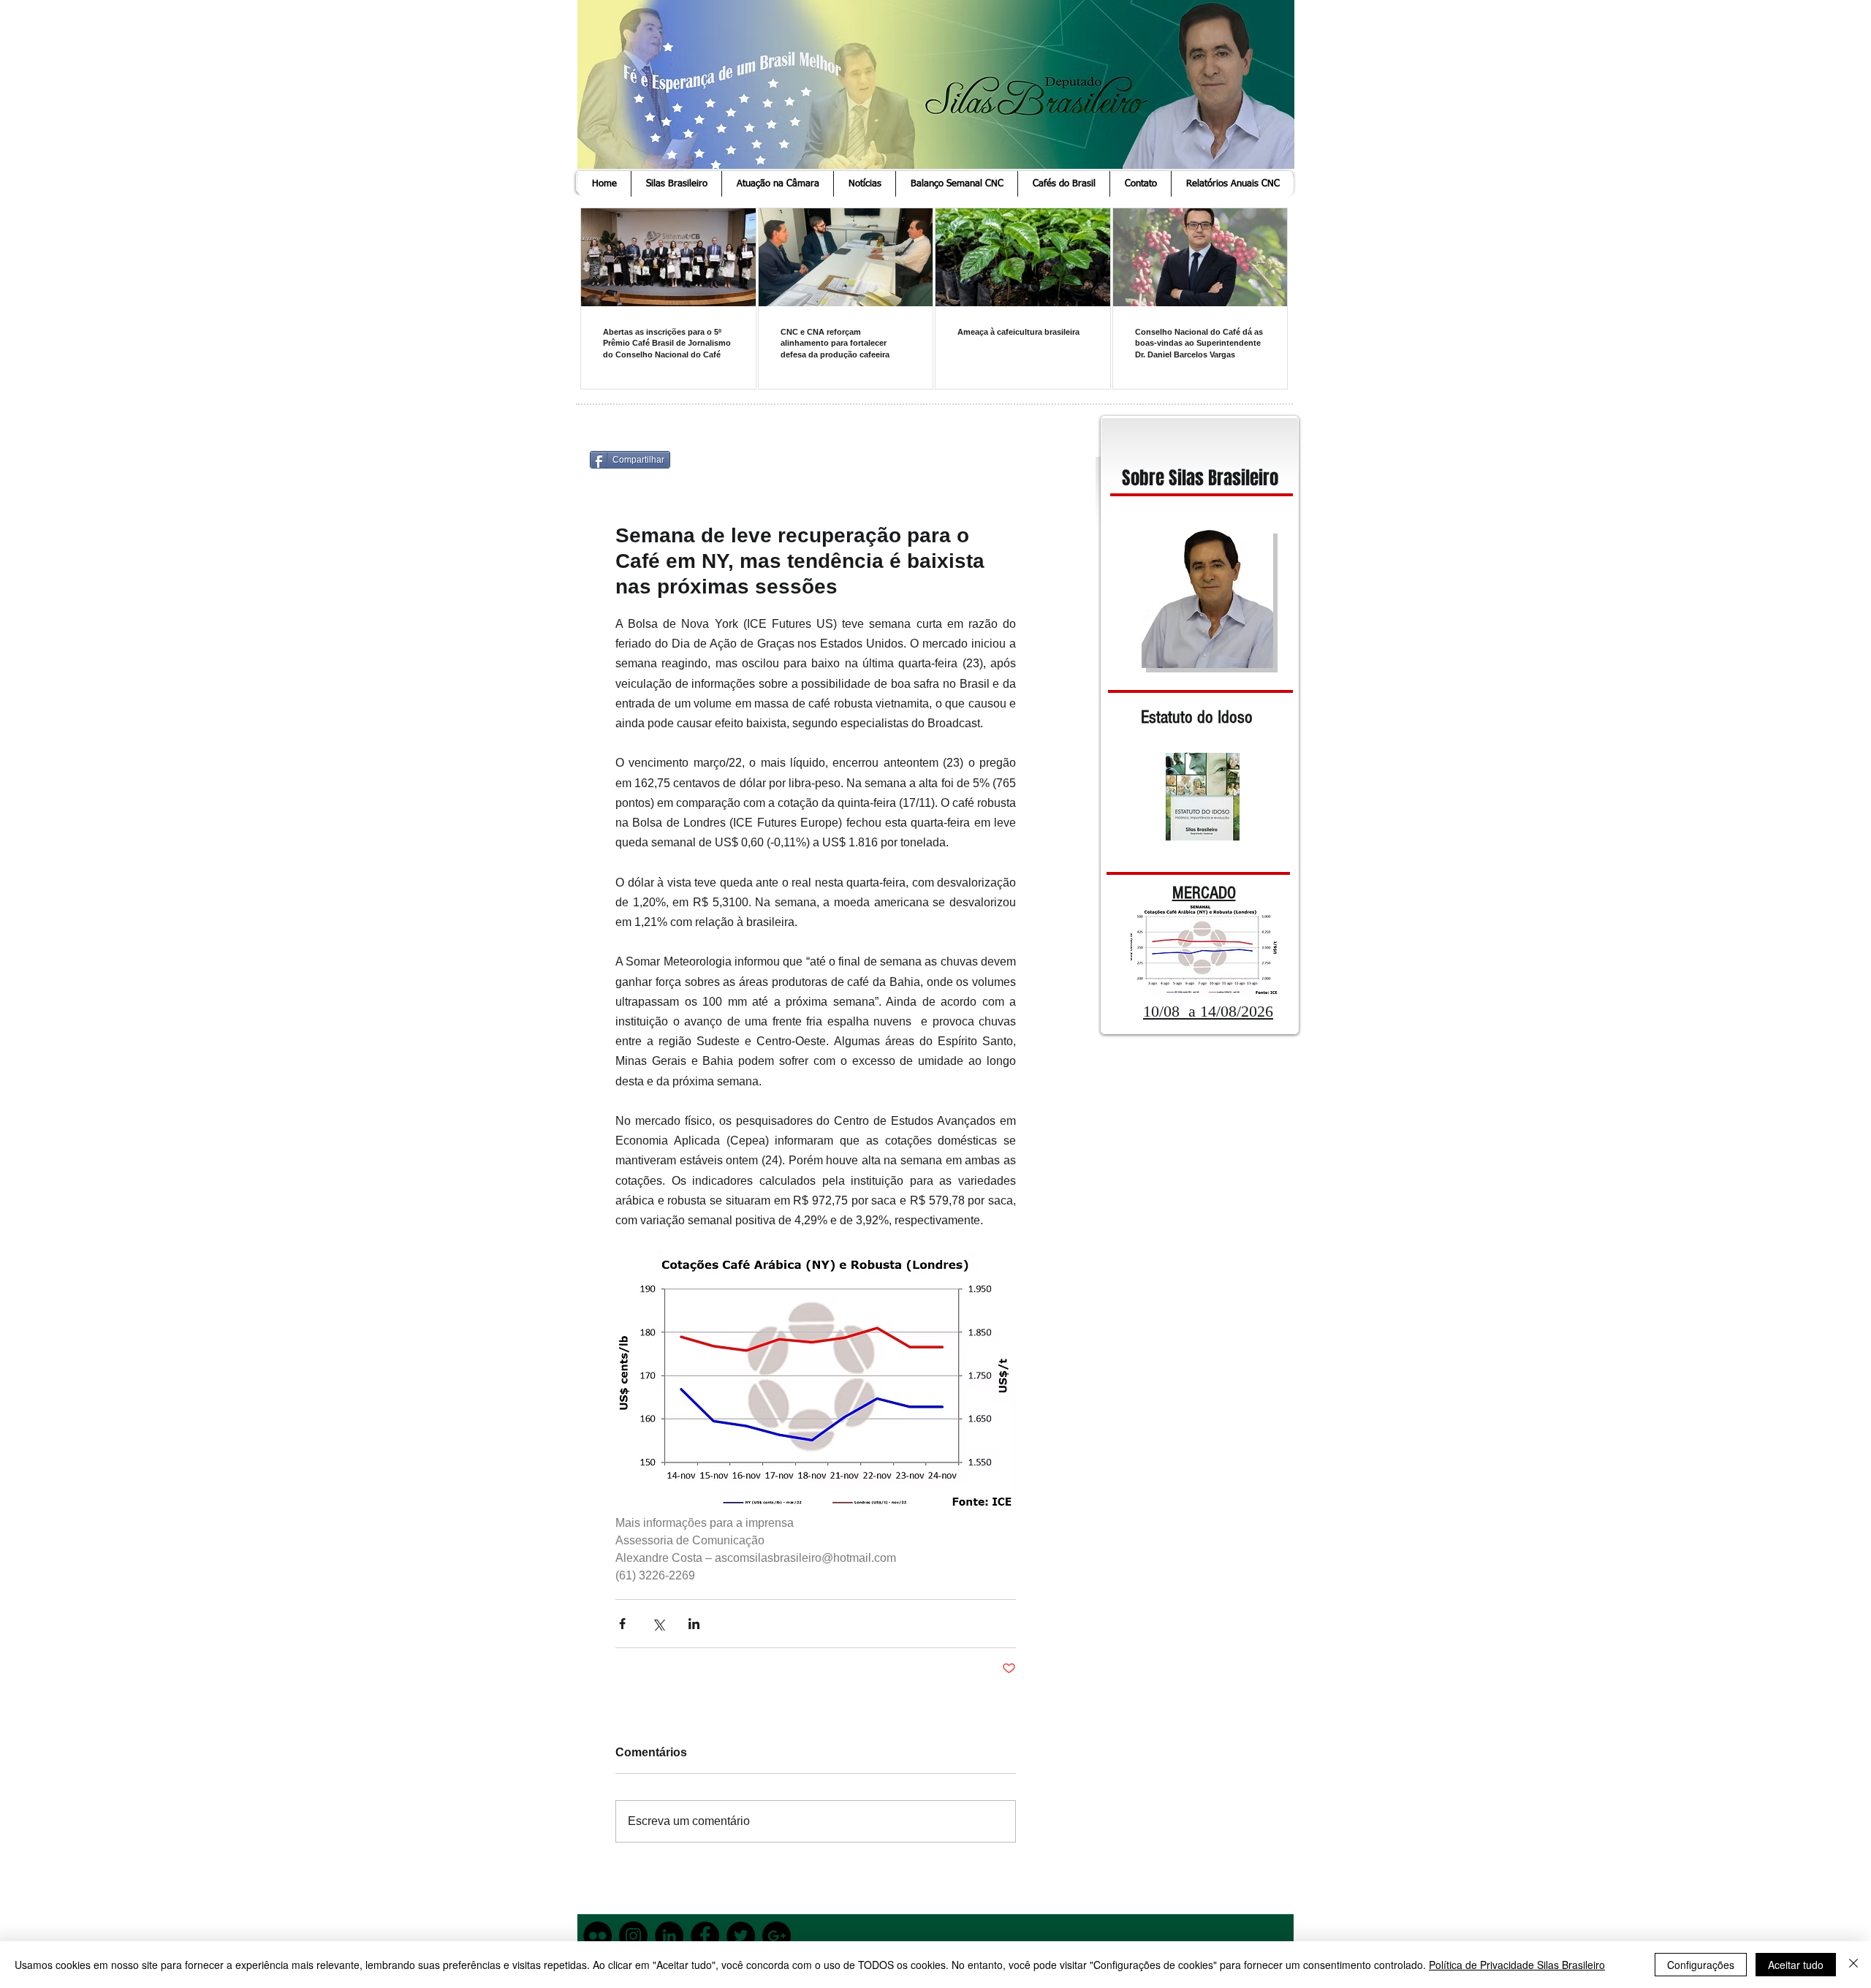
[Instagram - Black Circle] (633, 1936)
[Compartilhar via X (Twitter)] (658, 1624)
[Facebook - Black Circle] (705, 1936)
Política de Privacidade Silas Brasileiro (1517, 1965)
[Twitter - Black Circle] (741, 1936)
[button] (676, 184)
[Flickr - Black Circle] (597, 1936)
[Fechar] (1853, 1965)
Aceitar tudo (1796, 1965)
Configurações (1701, 1965)
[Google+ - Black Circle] (777, 1936)
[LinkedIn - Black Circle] (669, 1936)
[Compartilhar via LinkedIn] (694, 1624)
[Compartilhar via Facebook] (622, 1624)
